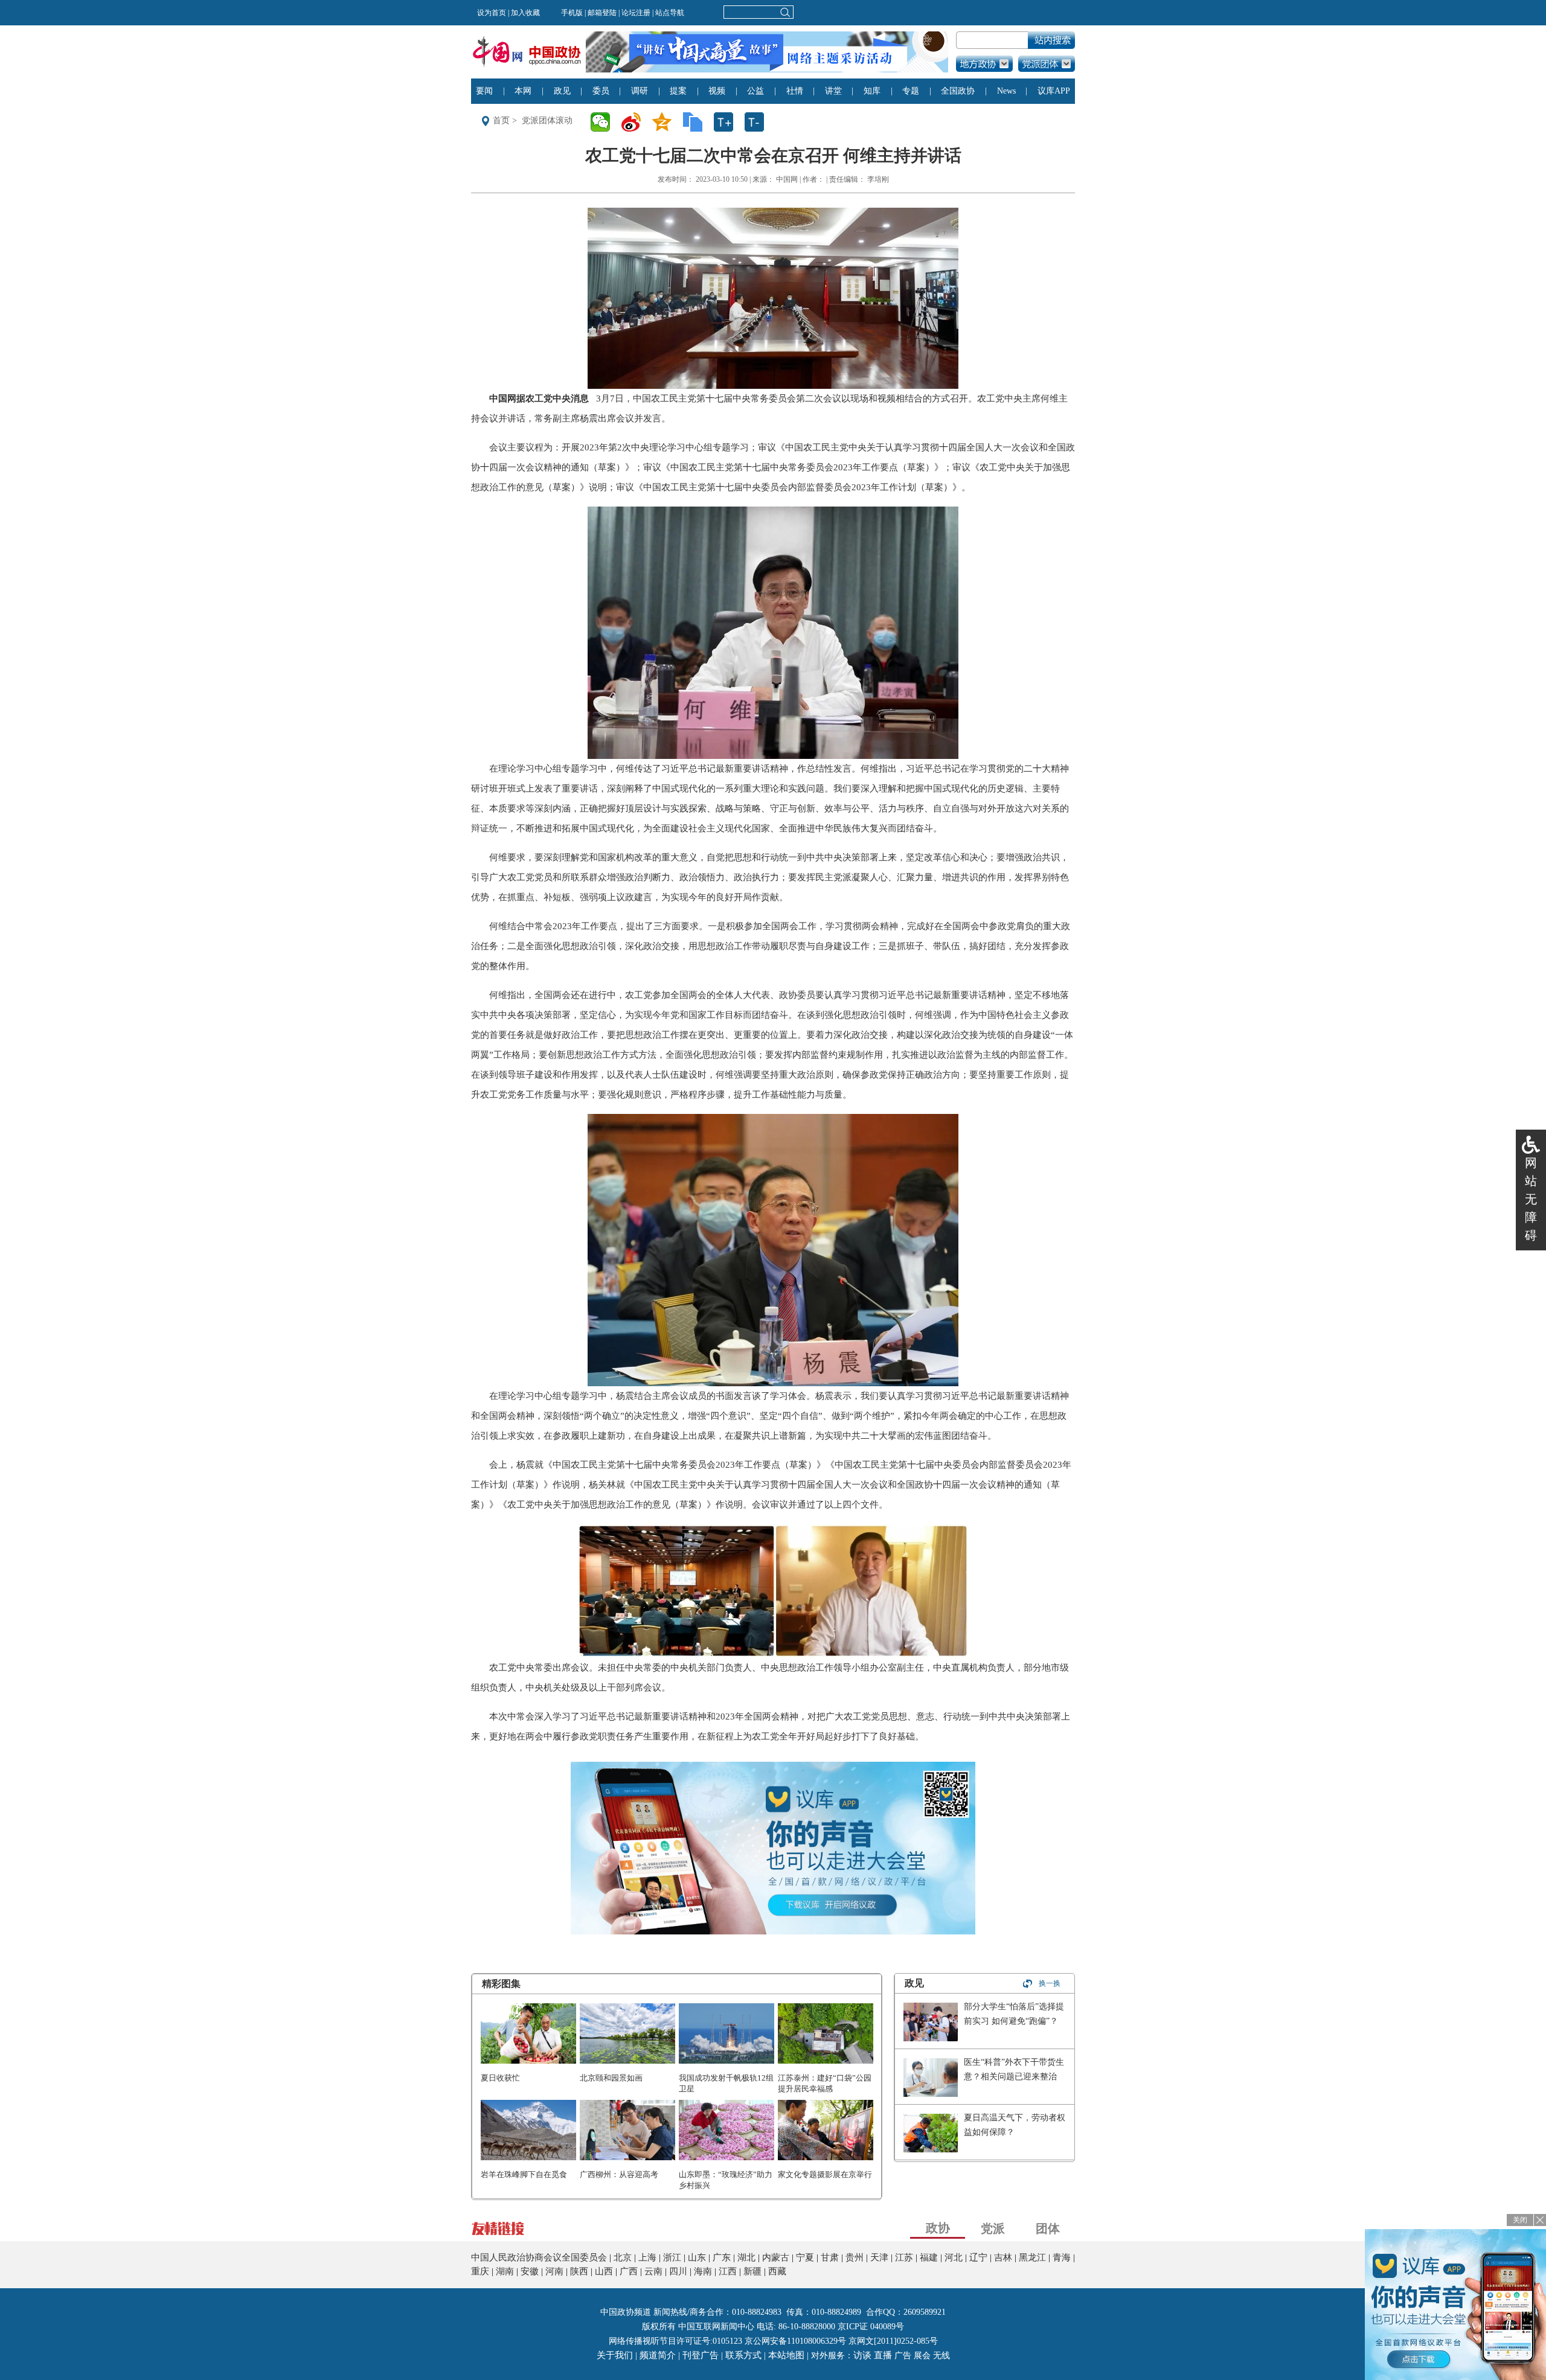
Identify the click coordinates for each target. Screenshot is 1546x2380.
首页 (501, 120)
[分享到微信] (604, 122)
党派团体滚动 (547, 120)
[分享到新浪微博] (635, 122)
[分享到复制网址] (697, 122)
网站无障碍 (1531, 1199)
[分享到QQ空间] (666, 122)
